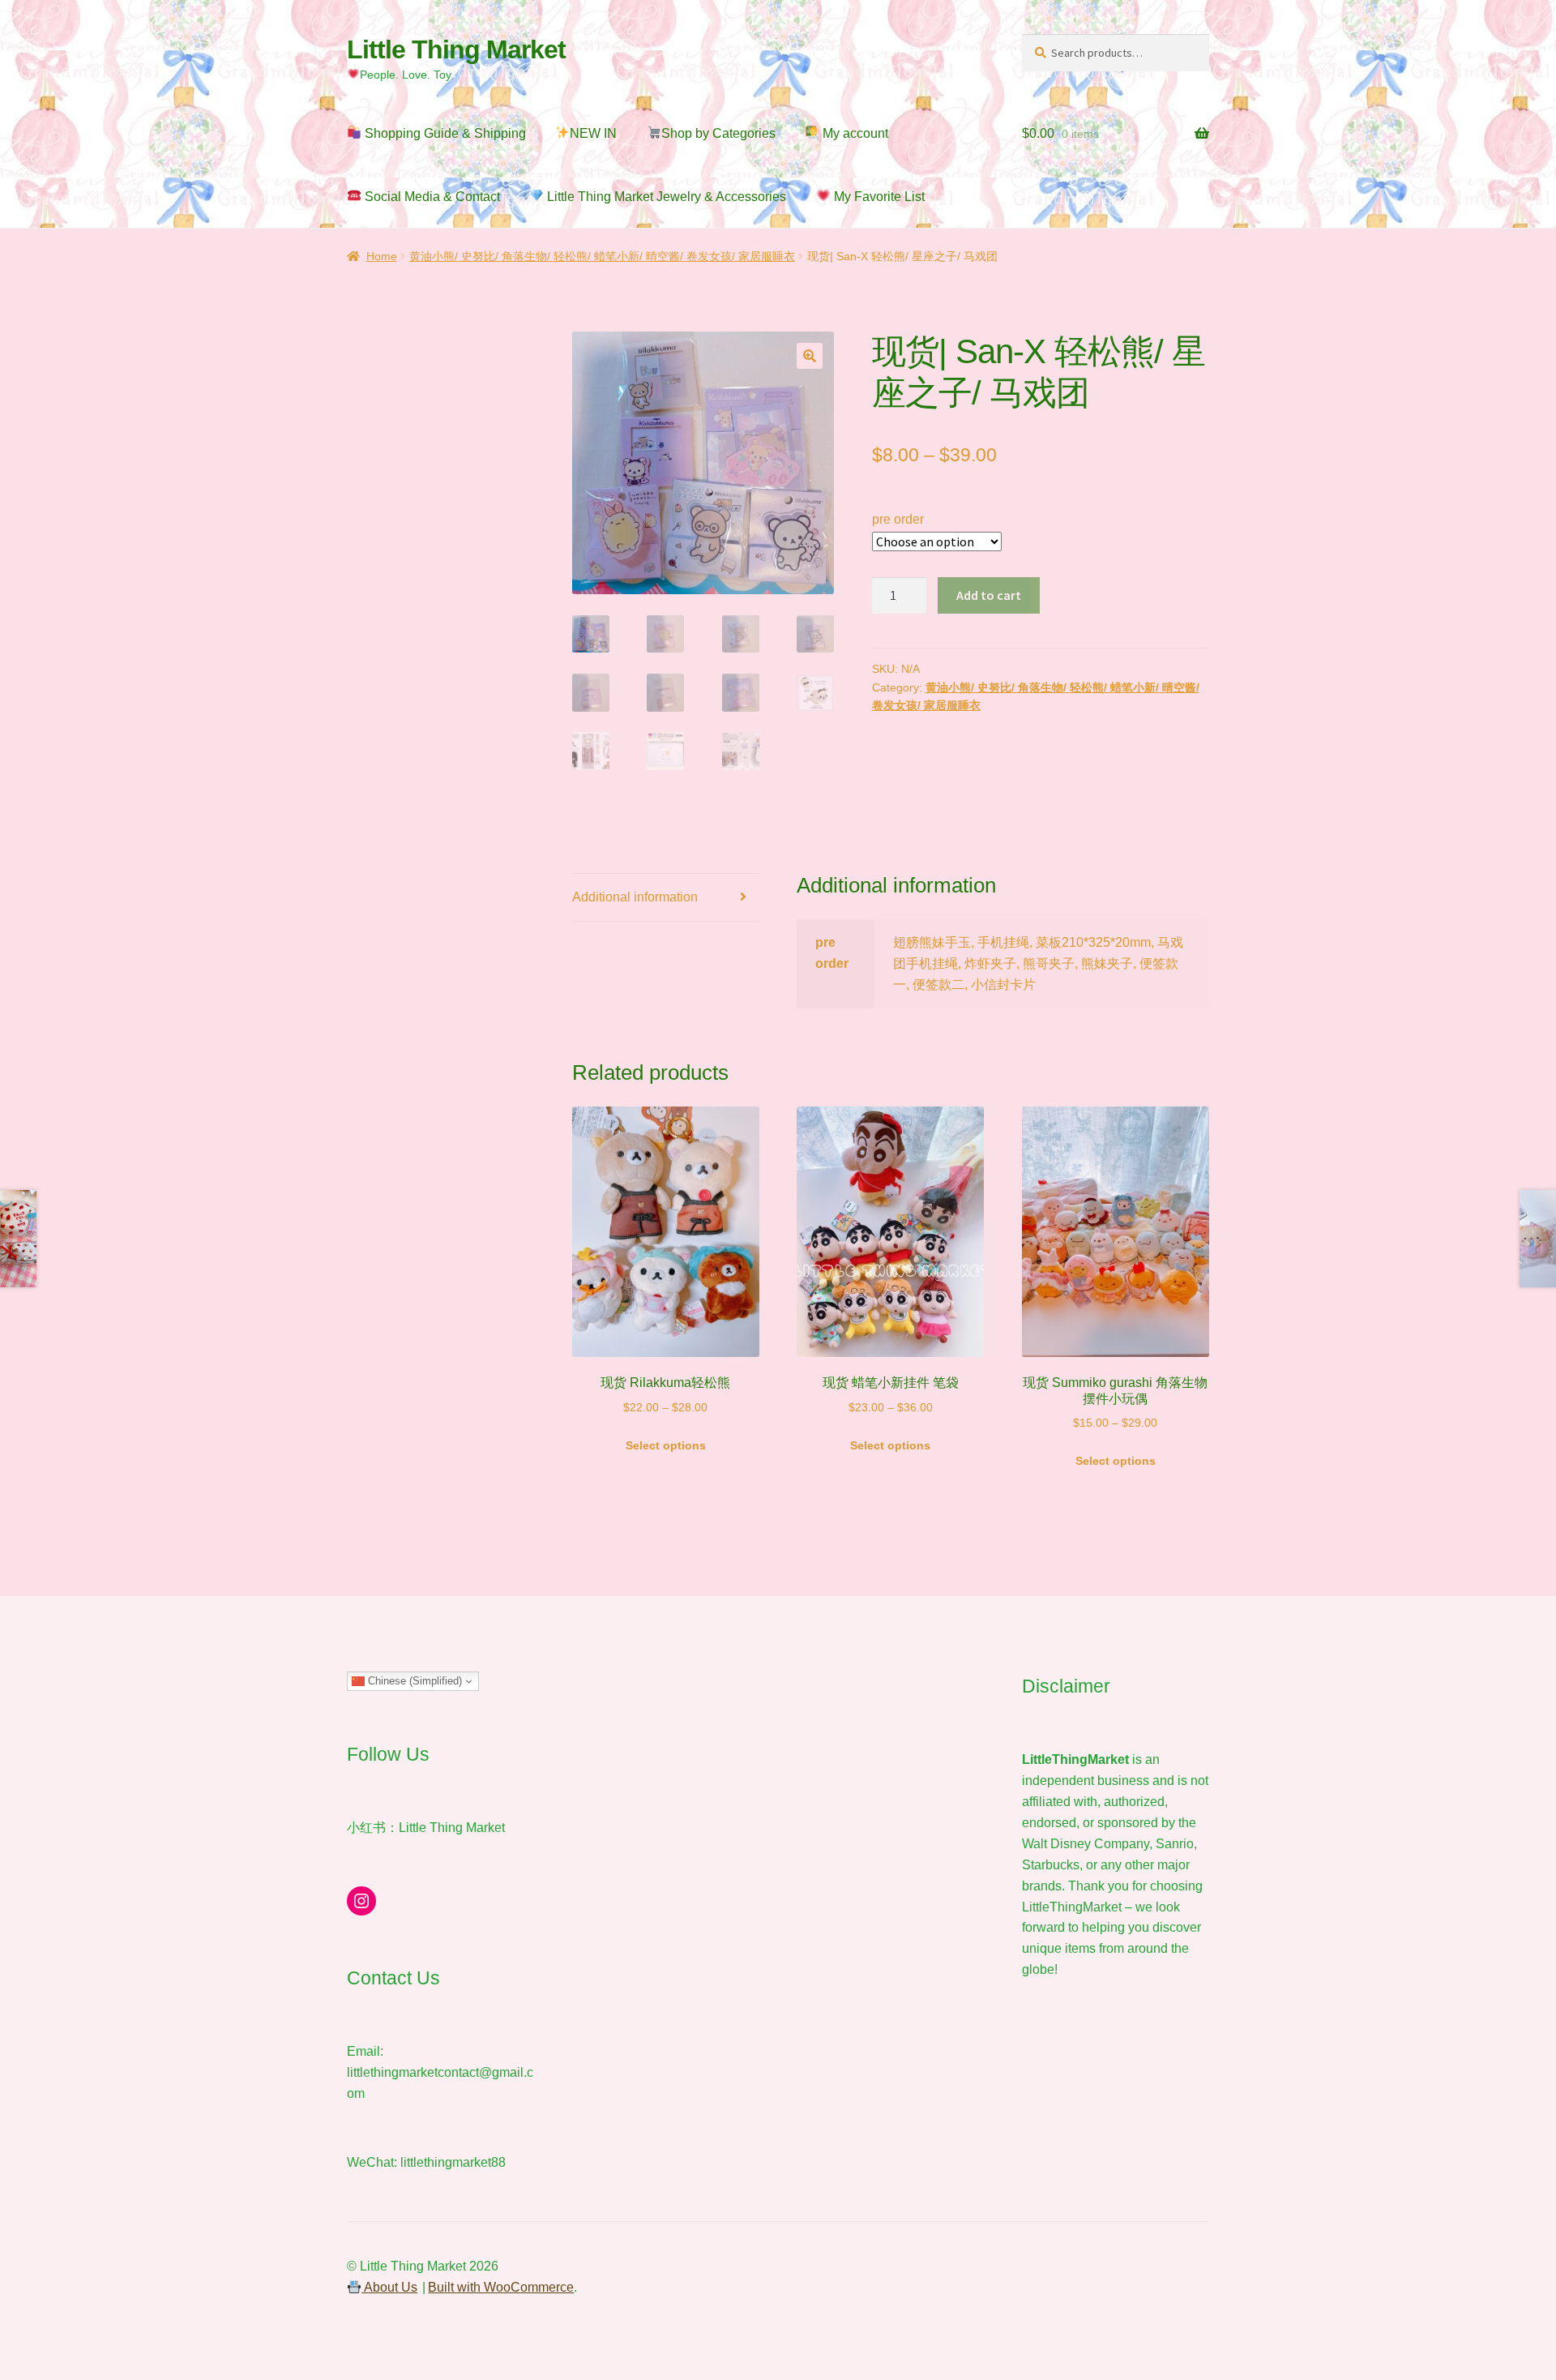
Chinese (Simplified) (413, 1681)
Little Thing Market (456, 49)
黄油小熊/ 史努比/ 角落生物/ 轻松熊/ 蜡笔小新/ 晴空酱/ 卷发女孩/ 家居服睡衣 (602, 256)
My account (854, 133)
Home (382, 256)
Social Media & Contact (431, 197)
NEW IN (593, 133)
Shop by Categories (718, 133)
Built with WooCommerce (501, 2287)
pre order (898, 519)
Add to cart (989, 595)
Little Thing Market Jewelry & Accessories (665, 197)
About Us (389, 2287)
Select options (666, 1445)
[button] (810, 356)
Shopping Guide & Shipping (444, 133)
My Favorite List (878, 197)
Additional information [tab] (635, 897)
